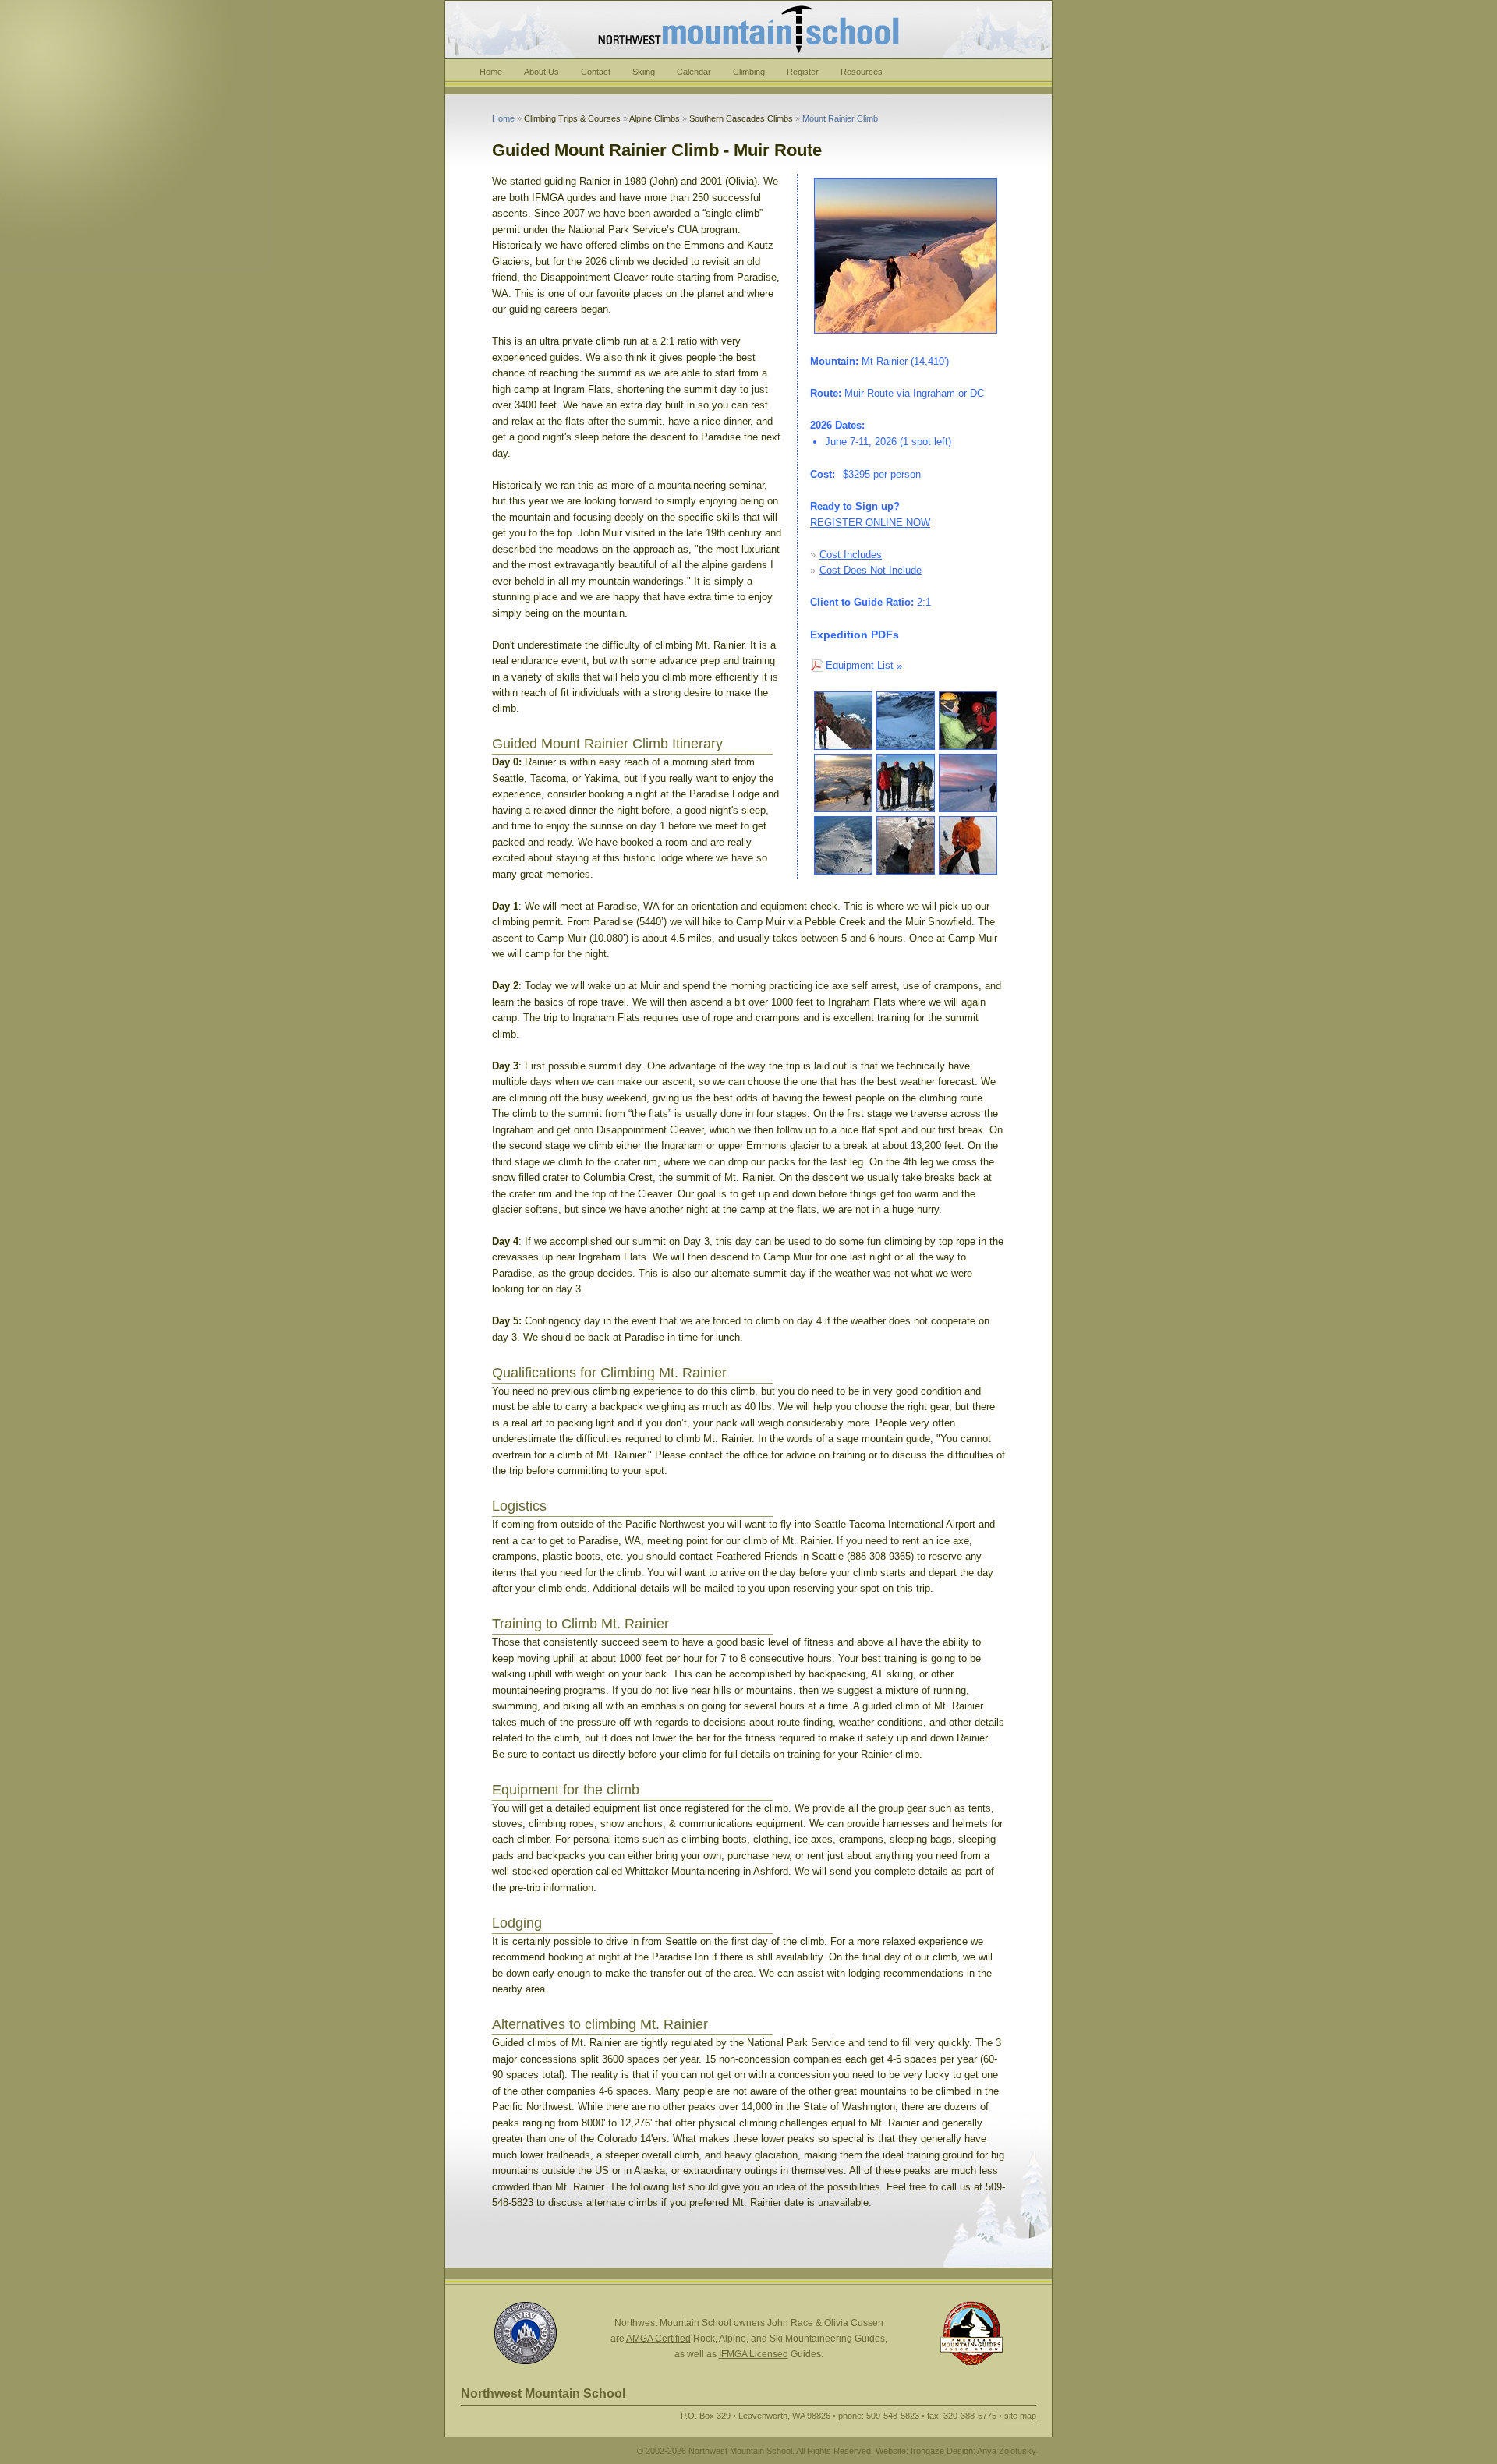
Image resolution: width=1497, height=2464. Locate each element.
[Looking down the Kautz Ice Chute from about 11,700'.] (906, 721)
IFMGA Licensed (754, 2354)
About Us (541, 72)
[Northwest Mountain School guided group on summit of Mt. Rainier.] (906, 783)
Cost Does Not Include (871, 570)
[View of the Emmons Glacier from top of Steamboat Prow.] (843, 845)
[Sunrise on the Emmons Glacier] (843, 783)
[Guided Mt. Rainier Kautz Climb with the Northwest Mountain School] (968, 783)
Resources (862, 72)
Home (491, 72)
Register (803, 72)
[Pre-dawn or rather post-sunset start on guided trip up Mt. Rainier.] (968, 721)
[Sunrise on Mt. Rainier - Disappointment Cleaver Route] (906, 256)
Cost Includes (851, 555)
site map (1020, 2416)
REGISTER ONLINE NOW (870, 523)
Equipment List (860, 665)
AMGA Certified (658, 2339)
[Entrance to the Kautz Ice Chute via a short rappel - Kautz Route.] (843, 721)
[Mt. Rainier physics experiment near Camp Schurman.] (906, 845)
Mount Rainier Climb (840, 118)
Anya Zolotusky (1007, 2451)
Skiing (644, 72)
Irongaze (927, 2451)
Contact (596, 72)
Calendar (694, 72)
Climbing (749, 72)
